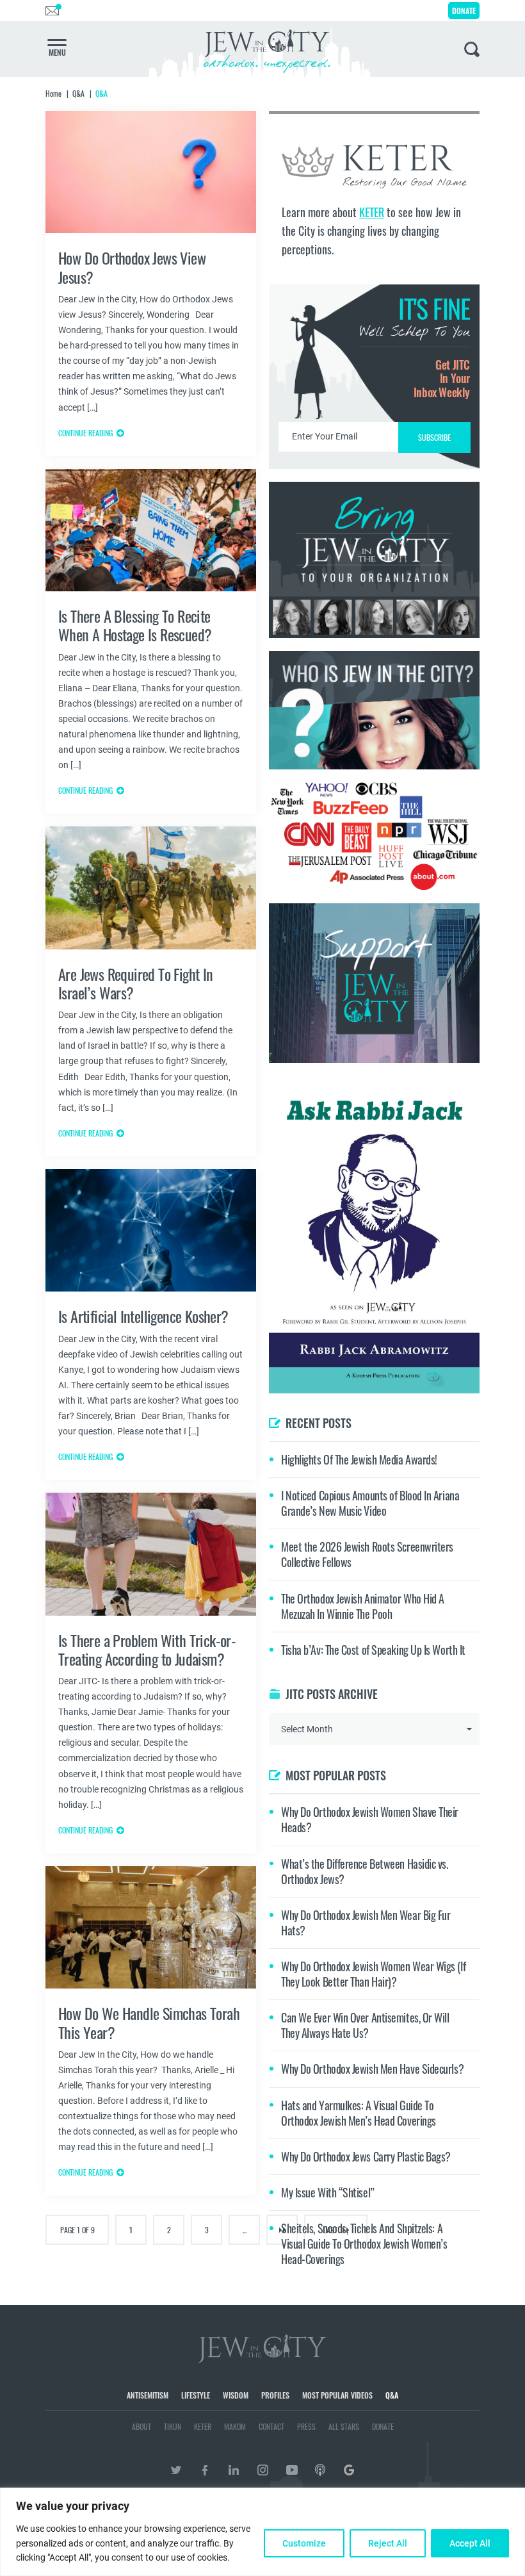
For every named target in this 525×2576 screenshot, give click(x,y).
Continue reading (85, 433)
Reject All (388, 2543)
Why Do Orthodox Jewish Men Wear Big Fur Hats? (366, 1923)
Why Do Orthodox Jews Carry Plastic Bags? (366, 2156)
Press (306, 2426)
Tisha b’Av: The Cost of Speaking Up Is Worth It (373, 1650)
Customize (304, 2543)
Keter (203, 2426)
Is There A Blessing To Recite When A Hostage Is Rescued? (135, 625)
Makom (235, 2426)
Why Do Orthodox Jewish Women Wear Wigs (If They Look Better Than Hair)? (373, 1974)
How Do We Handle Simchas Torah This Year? (149, 2022)
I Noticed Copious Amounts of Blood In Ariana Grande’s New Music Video (370, 1503)
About (141, 2426)
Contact (271, 2426)
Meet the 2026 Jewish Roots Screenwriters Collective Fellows (367, 1554)
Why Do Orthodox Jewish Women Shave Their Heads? (370, 1819)
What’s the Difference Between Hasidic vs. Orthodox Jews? (365, 1871)
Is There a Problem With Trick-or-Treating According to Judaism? (147, 1649)
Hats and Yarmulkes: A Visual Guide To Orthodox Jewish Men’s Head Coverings (359, 2113)
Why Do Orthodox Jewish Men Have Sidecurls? (372, 2069)
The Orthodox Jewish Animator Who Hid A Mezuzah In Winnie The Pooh (363, 1606)
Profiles (275, 2395)
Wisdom (236, 2395)
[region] (262, 2532)
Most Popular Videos (337, 2395)
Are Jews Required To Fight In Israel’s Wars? (136, 983)
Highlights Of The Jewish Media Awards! (359, 1459)
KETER (372, 212)
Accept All (470, 2543)
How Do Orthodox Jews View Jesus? (132, 267)
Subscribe (434, 437)
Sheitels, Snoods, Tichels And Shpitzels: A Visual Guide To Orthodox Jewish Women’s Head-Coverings (364, 2244)
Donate (464, 11)
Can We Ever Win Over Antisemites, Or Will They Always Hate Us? (365, 2025)
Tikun (173, 2426)
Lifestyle (196, 2395)
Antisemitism (148, 2395)
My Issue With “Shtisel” (328, 2192)
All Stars (344, 2426)
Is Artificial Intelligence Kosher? (143, 1316)
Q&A (392, 2395)
